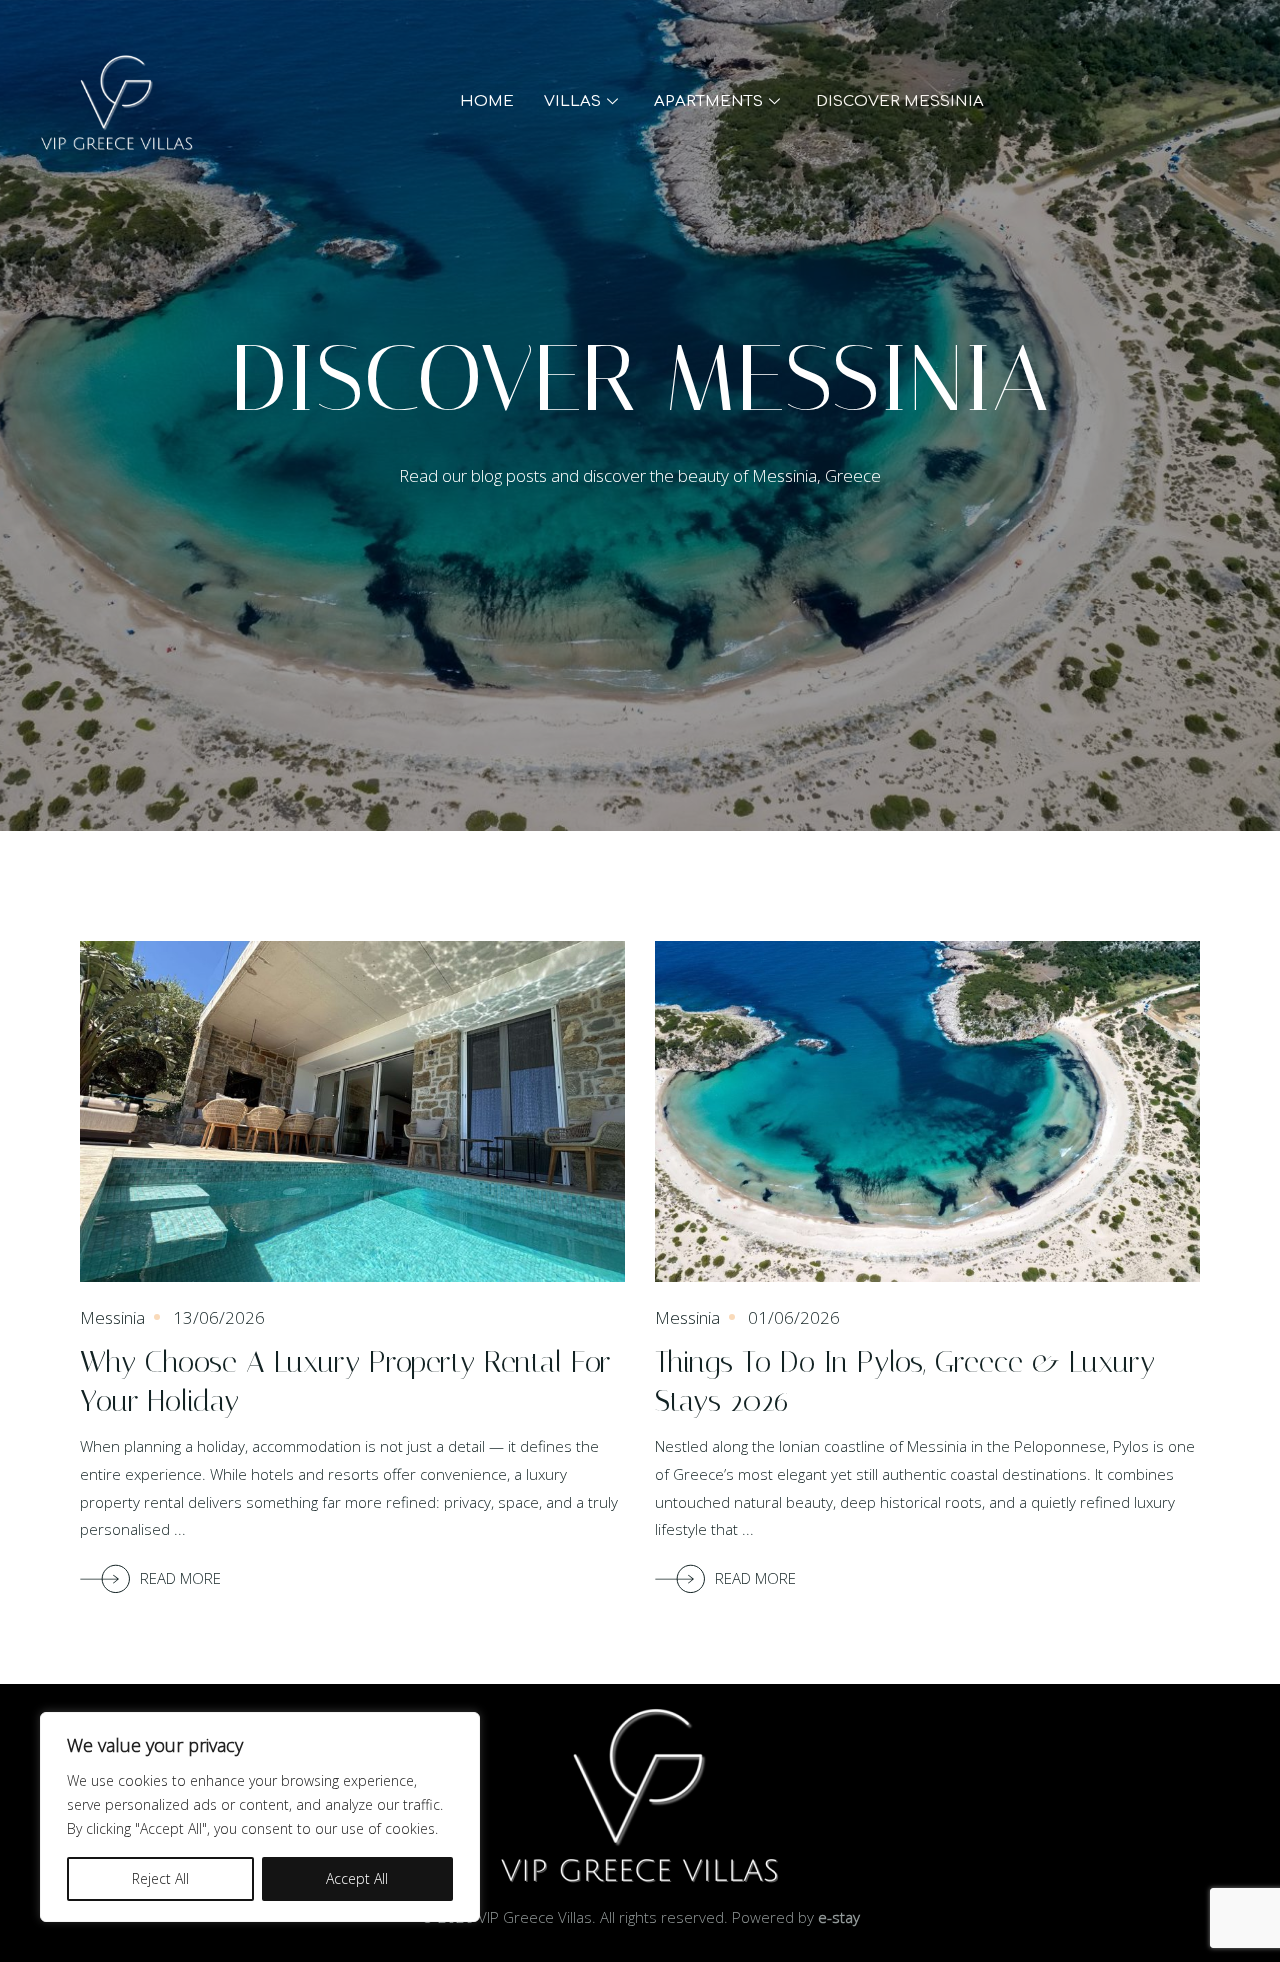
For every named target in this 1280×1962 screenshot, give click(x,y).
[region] (260, 1817)
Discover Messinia (900, 101)
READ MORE (180, 1578)
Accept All (357, 1878)
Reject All (160, 1878)
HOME (487, 101)
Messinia (112, 1317)
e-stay (839, 1917)
